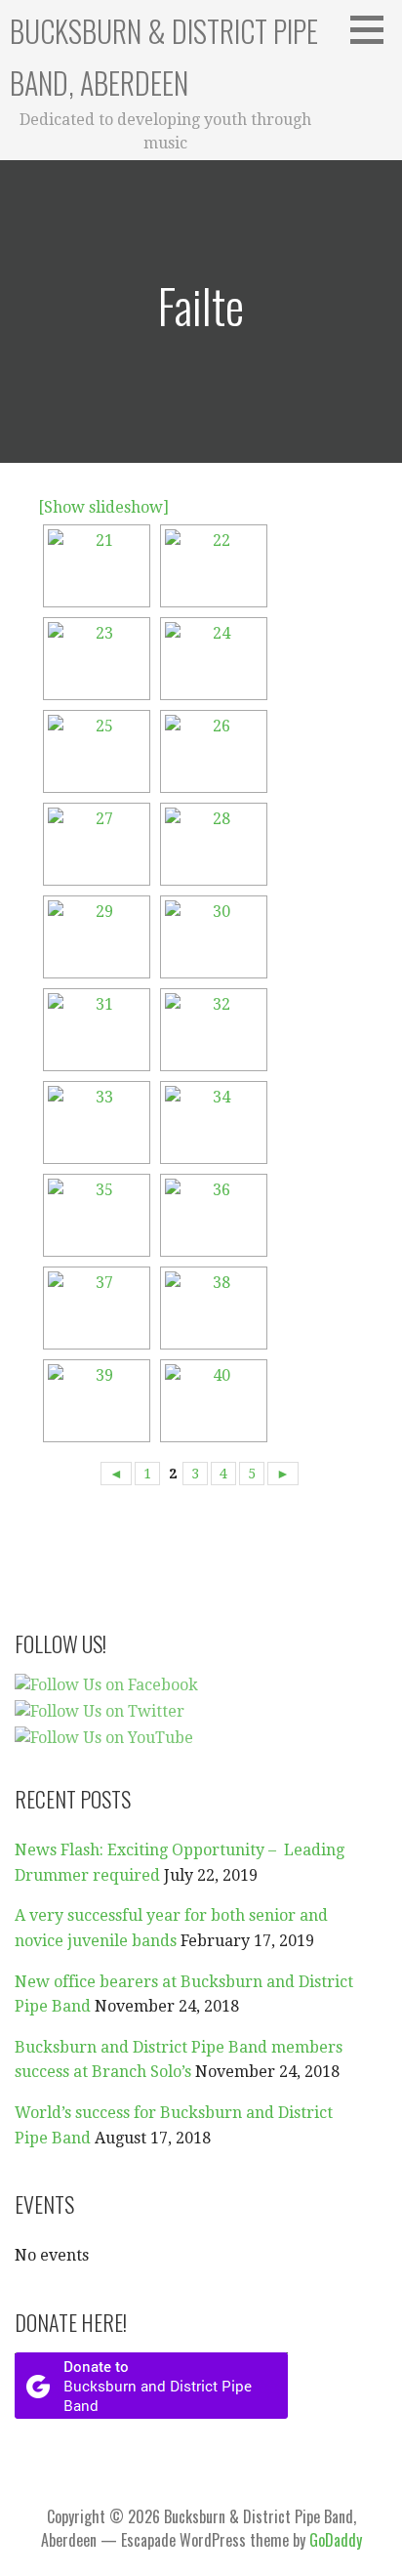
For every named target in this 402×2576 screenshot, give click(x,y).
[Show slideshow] (103, 507)
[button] (374, 29)
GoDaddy (336, 2540)
